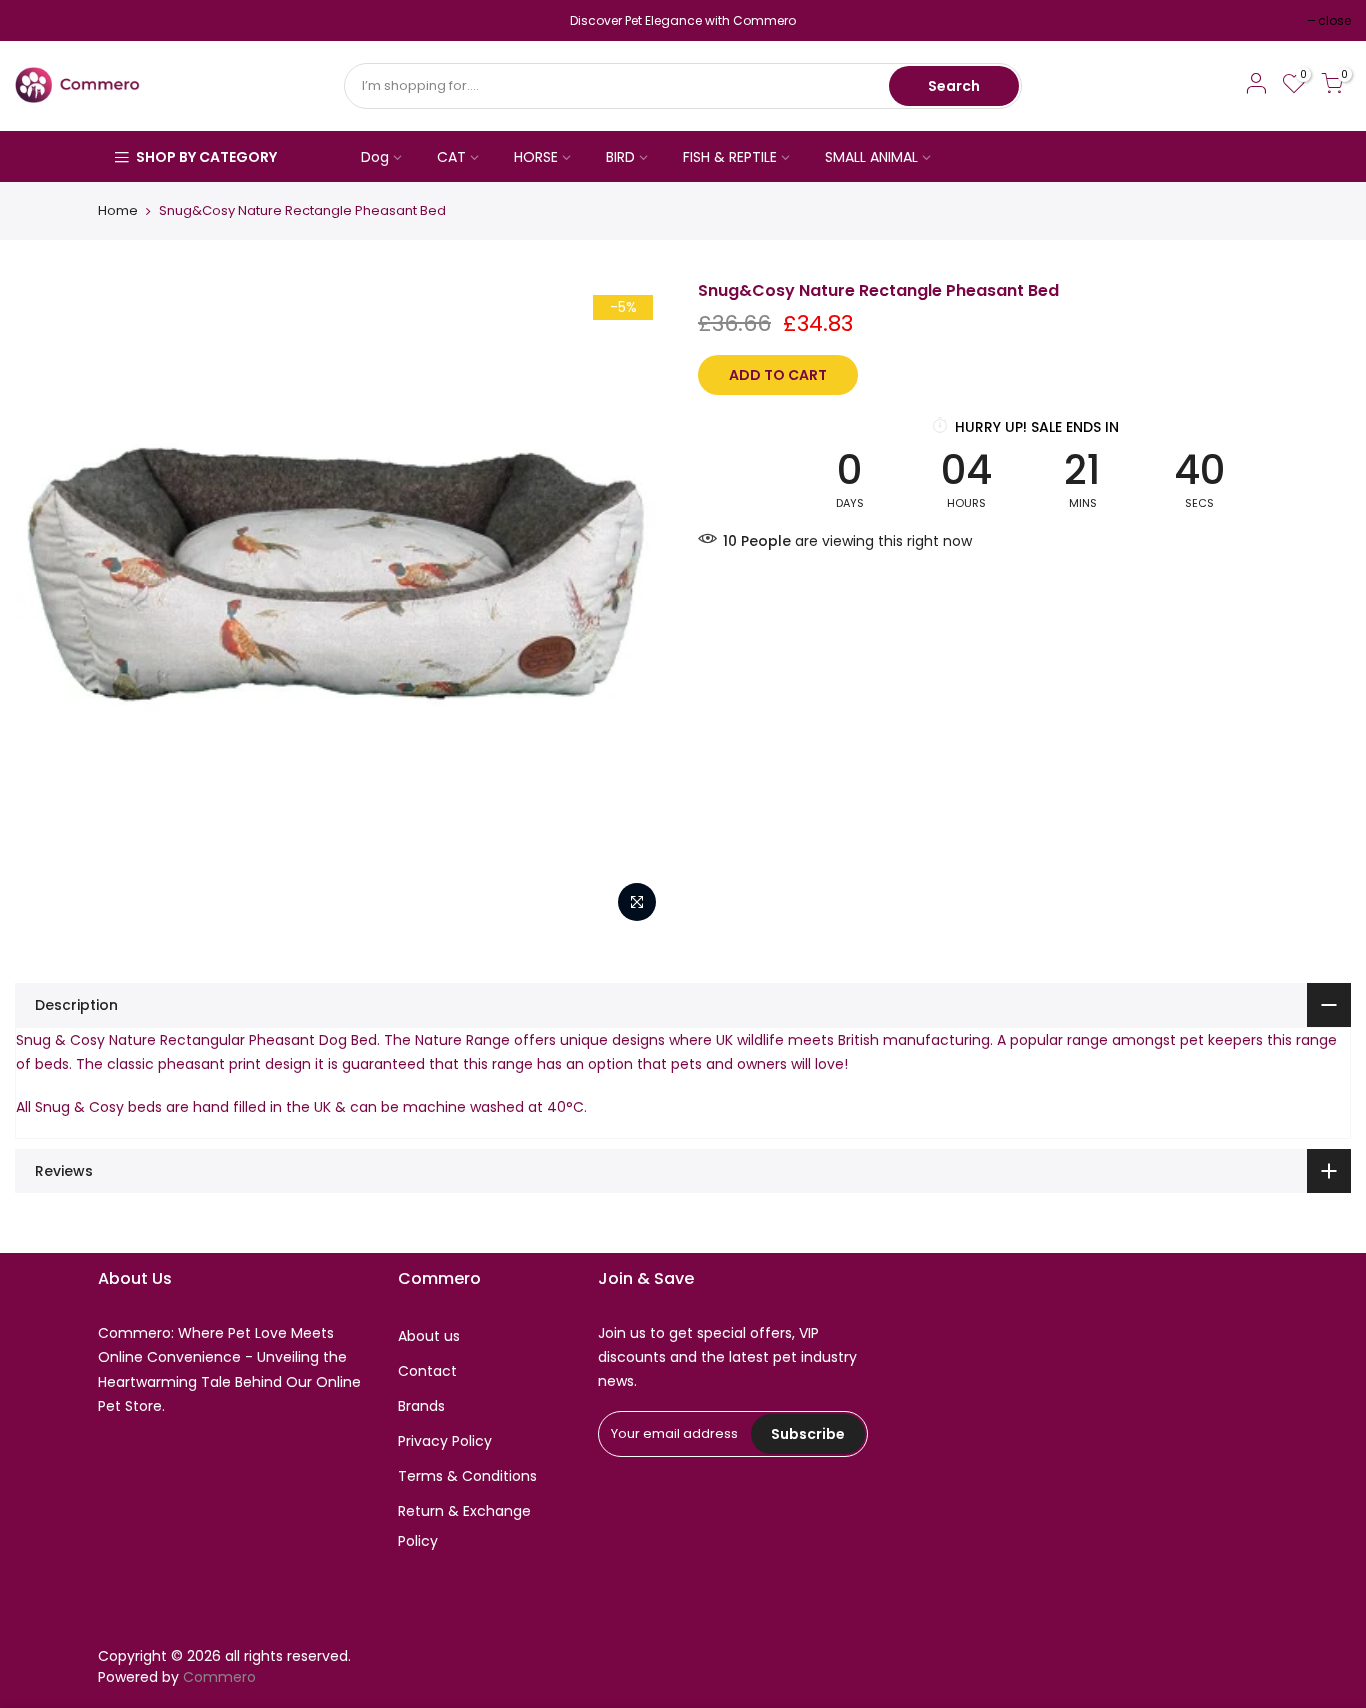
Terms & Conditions (467, 1476)
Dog (375, 157)
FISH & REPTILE (730, 157)
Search (954, 86)
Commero (219, 1677)
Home (118, 211)
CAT (451, 157)
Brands (421, 1406)
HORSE (536, 157)
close (41, 20)
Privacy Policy (445, 1441)
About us (429, 1336)
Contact (427, 1371)
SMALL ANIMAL (871, 157)
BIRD (620, 157)
